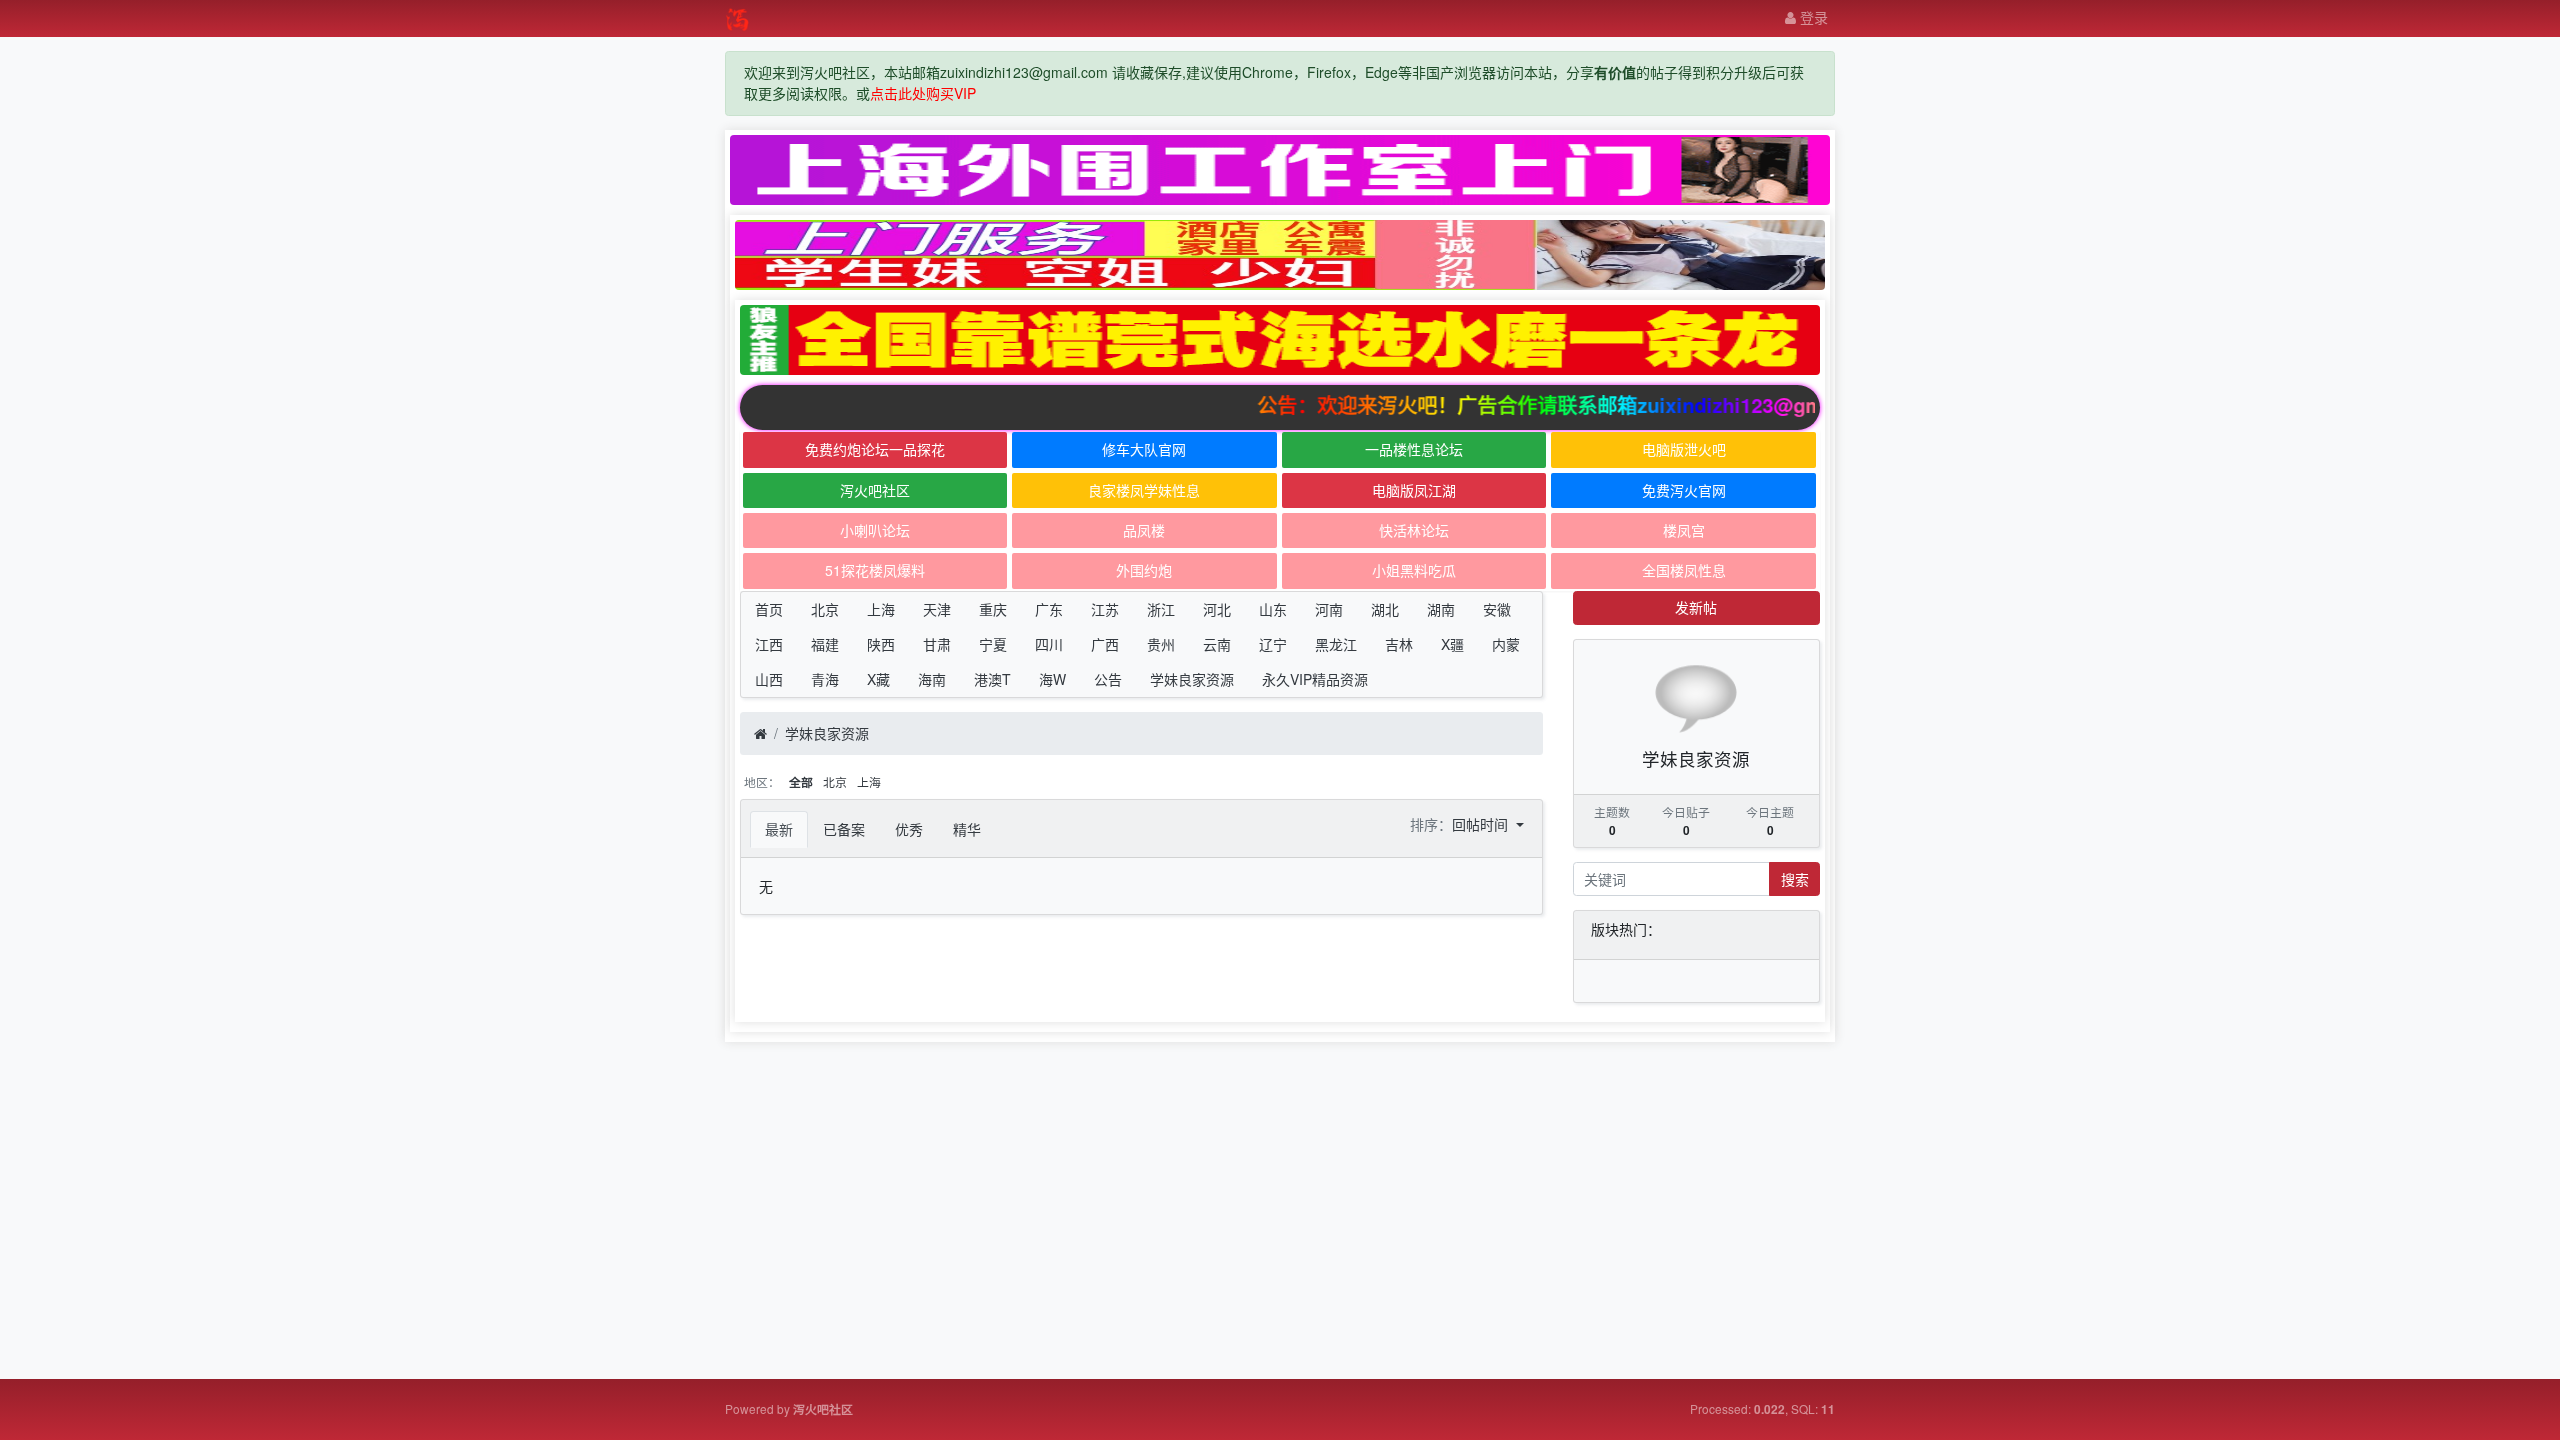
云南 (1217, 644)
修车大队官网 (1144, 449)
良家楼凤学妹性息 (1144, 490)
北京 (825, 609)
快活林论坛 (1414, 530)
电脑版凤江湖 (1414, 490)
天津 (937, 609)
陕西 (881, 644)
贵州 (1161, 644)
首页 (769, 609)
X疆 (1452, 644)
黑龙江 (1336, 644)
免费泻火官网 (1684, 490)
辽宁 (1273, 644)
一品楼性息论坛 (1414, 449)
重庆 (993, 609)
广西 (1105, 644)
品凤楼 (1144, 530)
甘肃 (937, 644)
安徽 (1497, 609)
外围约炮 (1144, 570)
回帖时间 (1482, 824)
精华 (967, 829)
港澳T (992, 679)
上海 (881, 609)
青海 (825, 679)
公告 (1108, 679)
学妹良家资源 (1192, 679)
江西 (769, 644)
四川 (1049, 644)
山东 (1273, 609)
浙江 (1161, 609)
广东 (1049, 609)
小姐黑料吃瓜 (1414, 570)
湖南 (1441, 609)
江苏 (1105, 609)
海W (1052, 679)
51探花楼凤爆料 (875, 570)
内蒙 (1506, 644)
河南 (1329, 609)
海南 (932, 679)
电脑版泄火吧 (1684, 449)
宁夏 (993, 644)
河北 (1217, 609)
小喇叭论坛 (875, 530)
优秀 (909, 829)
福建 (825, 644)
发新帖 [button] (1696, 607)
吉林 (1399, 644)
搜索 (1795, 879)
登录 (1812, 17)
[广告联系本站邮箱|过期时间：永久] (1280, 170)
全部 (801, 782)
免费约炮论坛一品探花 (875, 449)
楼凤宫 (1684, 530)
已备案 (844, 829)
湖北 (1385, 609)
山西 (769, 679)
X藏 (878, 679)
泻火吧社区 (875, 490)
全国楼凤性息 (1684, 570)
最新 (779, 829)
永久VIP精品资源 (1315, 679)
